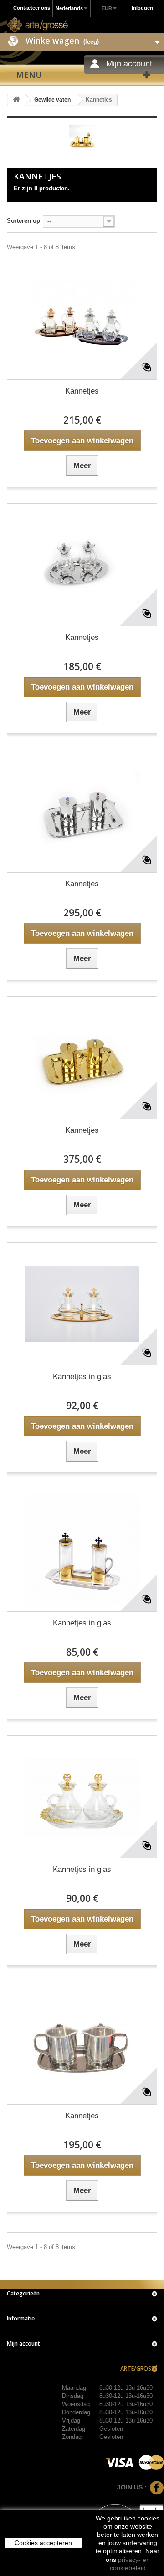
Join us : (132, 2487)
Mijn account (23, 2343)
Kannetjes (82, 391)
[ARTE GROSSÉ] (38, 25)
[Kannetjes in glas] (82, 1304)
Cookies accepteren (43, 2543)
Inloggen (142, 8)
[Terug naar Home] (16, 100)
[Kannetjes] (82, 318)
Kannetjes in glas (82, 1377)
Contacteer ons (32, 8)
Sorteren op (23, 221)
